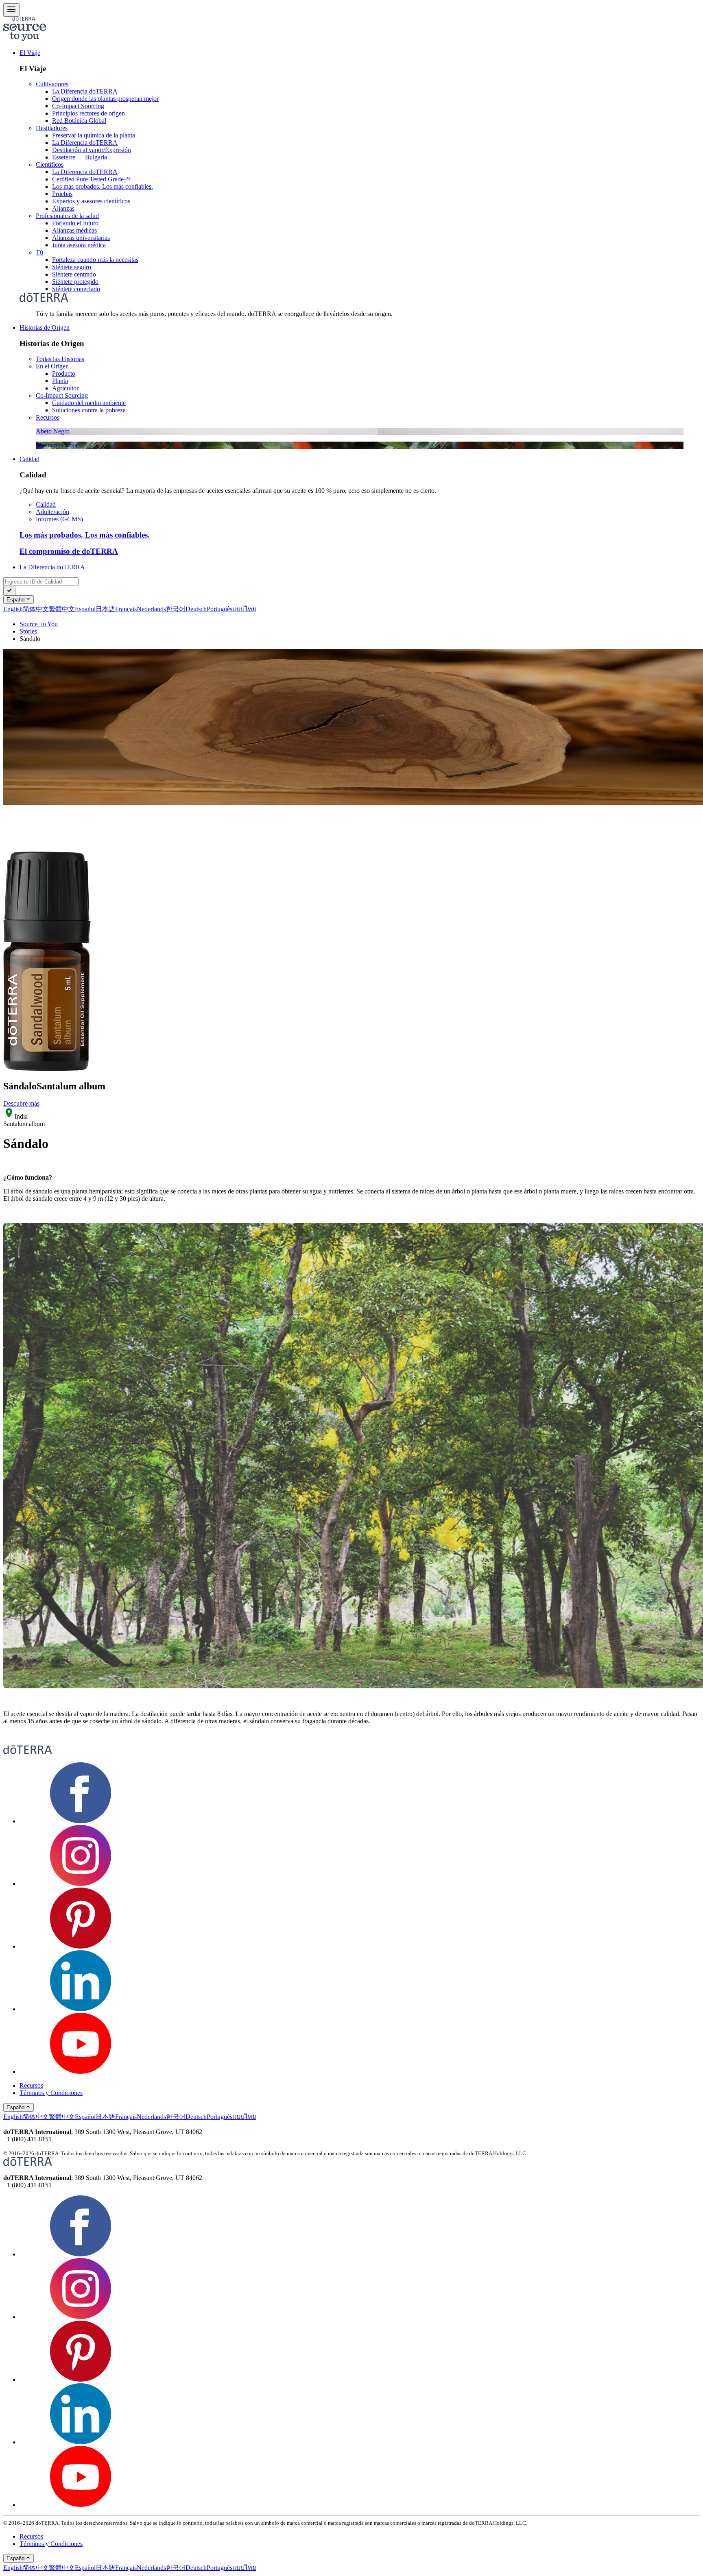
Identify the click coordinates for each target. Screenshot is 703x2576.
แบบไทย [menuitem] (244, 609)
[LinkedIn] (81, 2009)
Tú (39, 252)
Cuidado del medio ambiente (89, 403)
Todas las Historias (60, 359)
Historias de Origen (45, 328)
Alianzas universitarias (81, 238)
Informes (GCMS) (59, 519)
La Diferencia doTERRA (85, 91)
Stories (28, 631)
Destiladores (52, 128)
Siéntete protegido (75, 282)
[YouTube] (81, 2072)
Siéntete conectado (76, 289)
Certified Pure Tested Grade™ (91, 179)
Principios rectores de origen (88, 113)
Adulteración (52, 512)
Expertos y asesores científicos (91, 201)
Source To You (39, 624)
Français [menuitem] (126, 609)
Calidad (29, 459)
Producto (64, 373)
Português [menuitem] (219, 609)
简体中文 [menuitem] (36, 609)
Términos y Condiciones (51, 2093)
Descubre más (21, 1103)
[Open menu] (11, 10)
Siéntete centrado (74, 274)
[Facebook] (81, 1821)
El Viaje (30, 53)
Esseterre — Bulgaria (80, 157)
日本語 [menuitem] (105, 609)
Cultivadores (52, 84)
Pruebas (62, 194)
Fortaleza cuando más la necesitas (95, 260)
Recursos (48, 417)
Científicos (50, 164)
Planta (60, 381)
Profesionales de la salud (67, 216)
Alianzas (63, 208)
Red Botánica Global (79, 121)
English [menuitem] (13, 609)
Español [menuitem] (85, 609)
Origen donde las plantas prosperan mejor (105, 99)
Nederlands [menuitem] (151, 609)
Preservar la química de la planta (94, 135)
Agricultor (65, 388)
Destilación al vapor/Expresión (92, 150)
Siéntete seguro (72, 267)
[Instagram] (81, 1884)
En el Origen (52, 366)
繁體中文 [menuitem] (62, 609)
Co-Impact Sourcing (78, 106)
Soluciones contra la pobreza (89, 410)
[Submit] (9, 591)
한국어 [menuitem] (176, 609)
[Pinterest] (81, 1946)
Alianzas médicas (74, 230)
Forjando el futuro (75, 223)
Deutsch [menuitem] (196, 609)
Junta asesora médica (79, 245)
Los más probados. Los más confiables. (103, 186)
